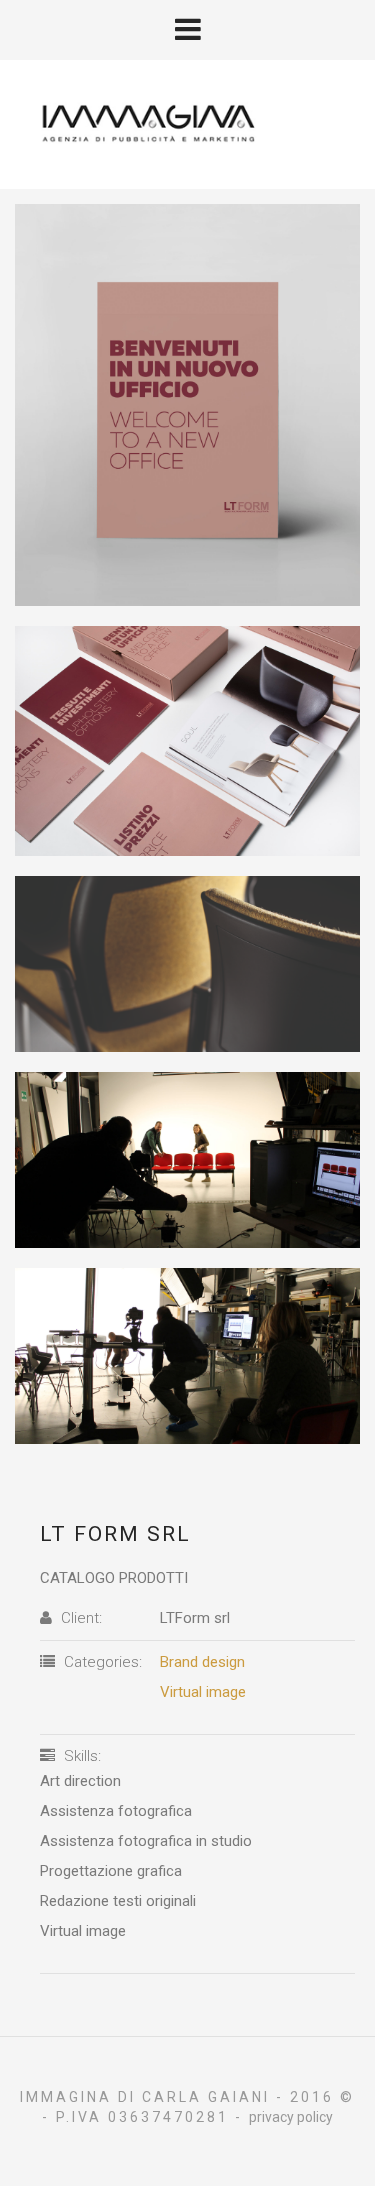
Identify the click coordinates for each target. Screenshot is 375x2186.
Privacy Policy (291, 2117)
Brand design (202, 1662)
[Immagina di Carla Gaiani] (187, 123)
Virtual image (203, 1692)
